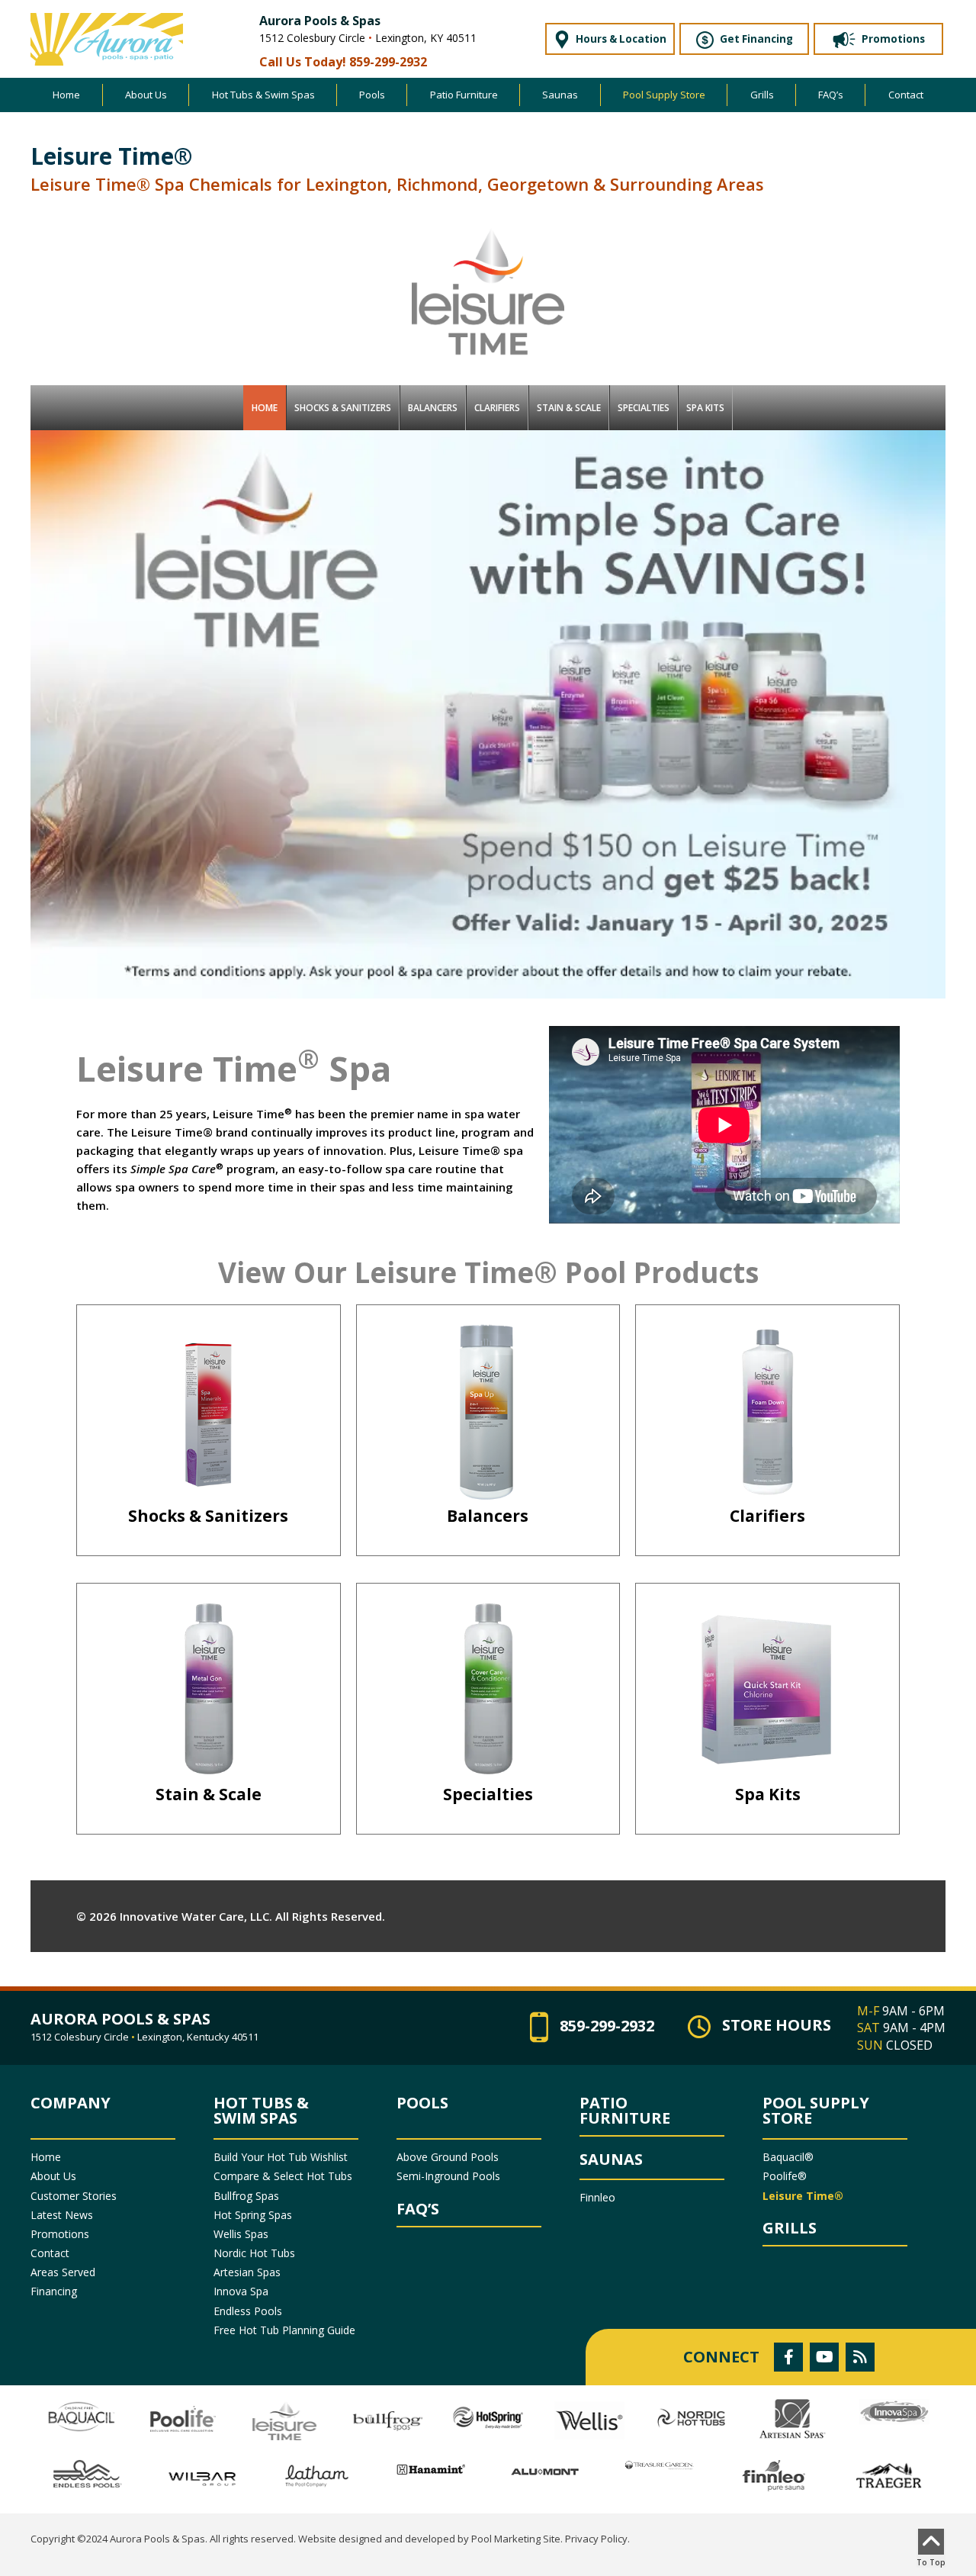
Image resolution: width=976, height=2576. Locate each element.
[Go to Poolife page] (183, 2421)
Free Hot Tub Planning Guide (284, 2330)
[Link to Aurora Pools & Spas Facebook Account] (788, 2357)
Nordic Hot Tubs (254, 2253)
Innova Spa (241, 2291)
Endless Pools (248, 2311)
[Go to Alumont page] (545, 2471)
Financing (54, 2291)
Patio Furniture (625, 2111)
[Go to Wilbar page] (202, 2478)
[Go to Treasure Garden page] (660, 2464)
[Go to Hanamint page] (431, 2469)
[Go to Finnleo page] (774, 2478)
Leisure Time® (803, 2196)
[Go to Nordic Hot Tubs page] (691, 2417)
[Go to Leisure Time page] (285, 2421)
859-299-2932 (388, 62)
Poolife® (785, 2176)
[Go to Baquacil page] (81, 2417)
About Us (53, 2176)
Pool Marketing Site (516, 2539)
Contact (50, 2253)
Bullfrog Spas (246, 2196)
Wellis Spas (241, 2234)
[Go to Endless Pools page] (88, 2474)
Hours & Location (620, 39)
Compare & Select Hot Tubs (283, 2176)
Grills (790, 2228)
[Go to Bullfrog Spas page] (386, 2420)
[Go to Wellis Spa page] (590, 2421)
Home (46, 2157)
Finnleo (597, 2197)
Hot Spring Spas (253, 2215)
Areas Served (63, 2272)
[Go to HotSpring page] (488, 2417)
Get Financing (755, 39)
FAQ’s (418, 2209)
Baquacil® (788, 2157)
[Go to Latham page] (316, 2476)
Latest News (62, 2215)
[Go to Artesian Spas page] (793, 2419)
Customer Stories (74, 2196)
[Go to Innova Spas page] (895, 2412)
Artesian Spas (247, 2272)
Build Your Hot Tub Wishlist (281, 2157)
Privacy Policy (596, 2539)
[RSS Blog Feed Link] (860, 2357)
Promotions (892, 39)
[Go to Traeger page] (888, 2477)
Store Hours (777, 2026)
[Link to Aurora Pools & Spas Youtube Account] (824, 2357)
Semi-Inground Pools (448, 2176)
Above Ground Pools (448, 2157)
